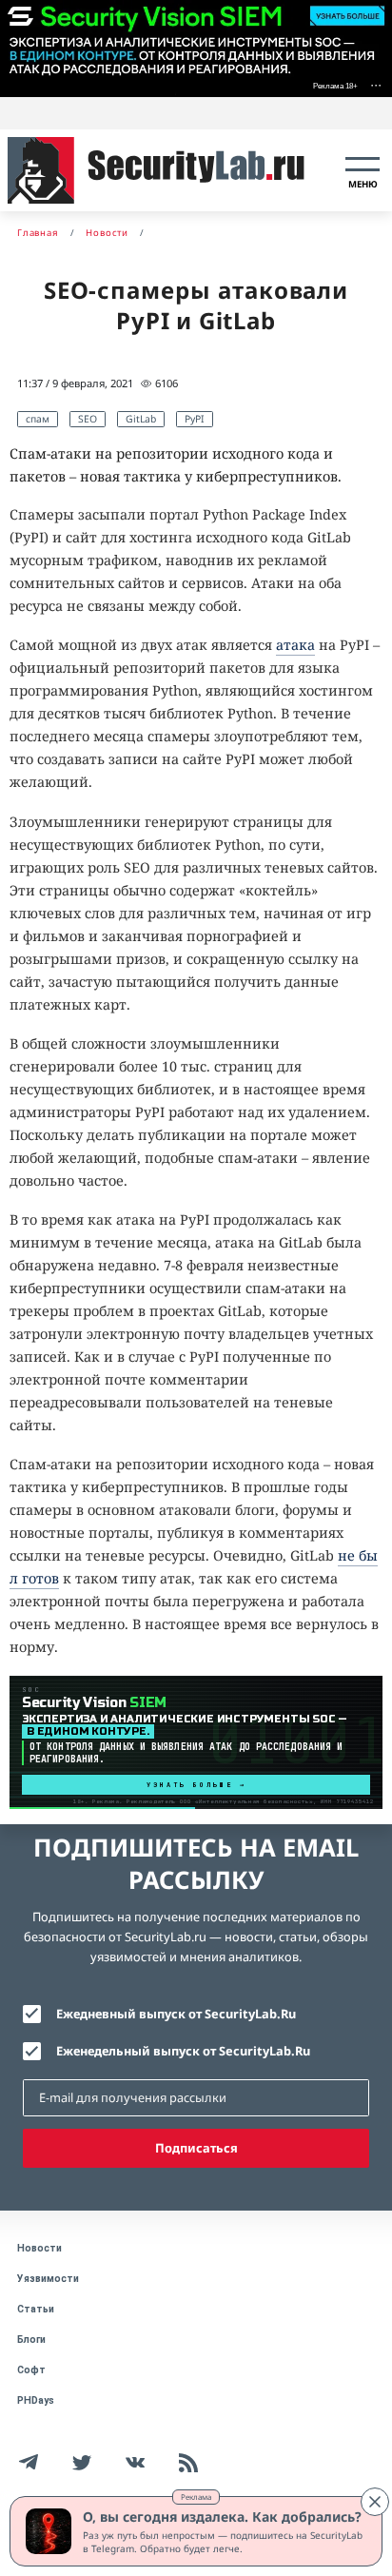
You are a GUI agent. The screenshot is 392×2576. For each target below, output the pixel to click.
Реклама (196, 2497)
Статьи (36, 2309)
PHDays (36, 2400)
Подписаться (196, 2148)
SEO (88, 419)
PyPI (195, 419)
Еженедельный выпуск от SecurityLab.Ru (183, 2051)
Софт (31, 2370)
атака (295, 645)
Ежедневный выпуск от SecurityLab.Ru (176, 2014)
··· (376, 84)
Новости (39, 2248)
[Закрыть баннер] (375, 2502)
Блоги (31, 2340)
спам (38, 419)
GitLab (141, 419)
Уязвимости (48, 2279)
